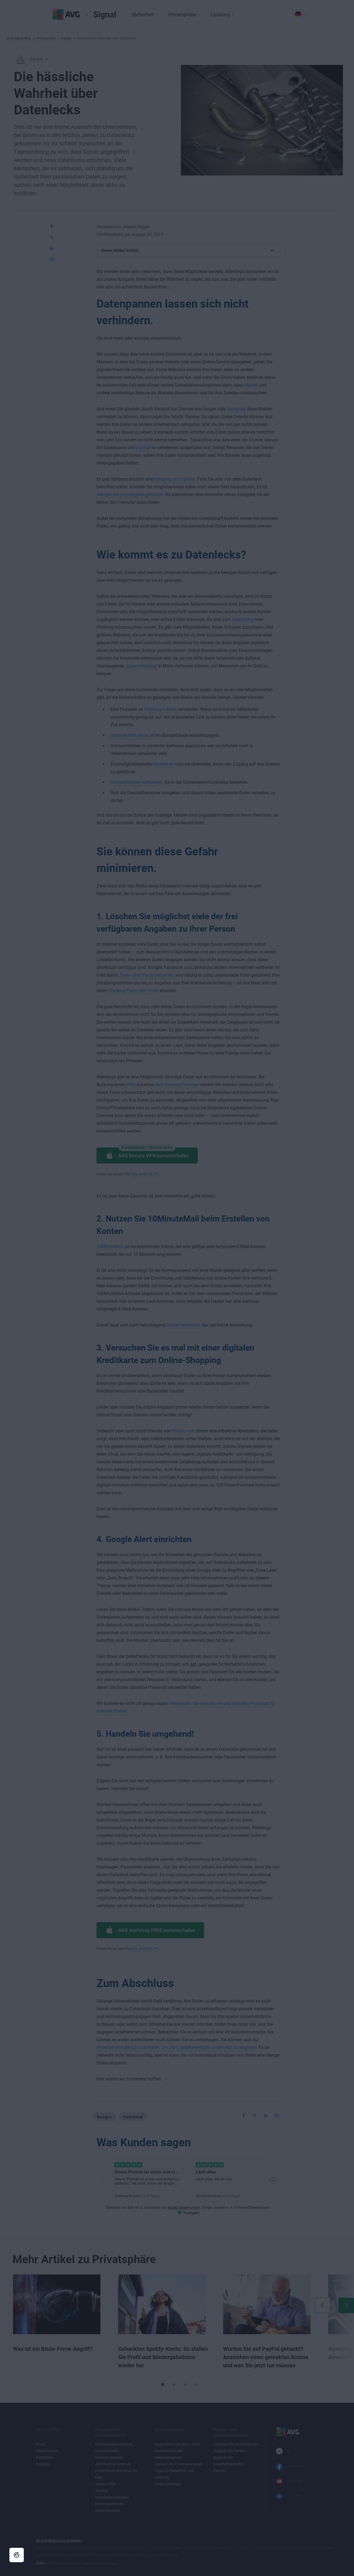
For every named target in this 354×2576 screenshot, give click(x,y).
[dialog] (177, 1288)
